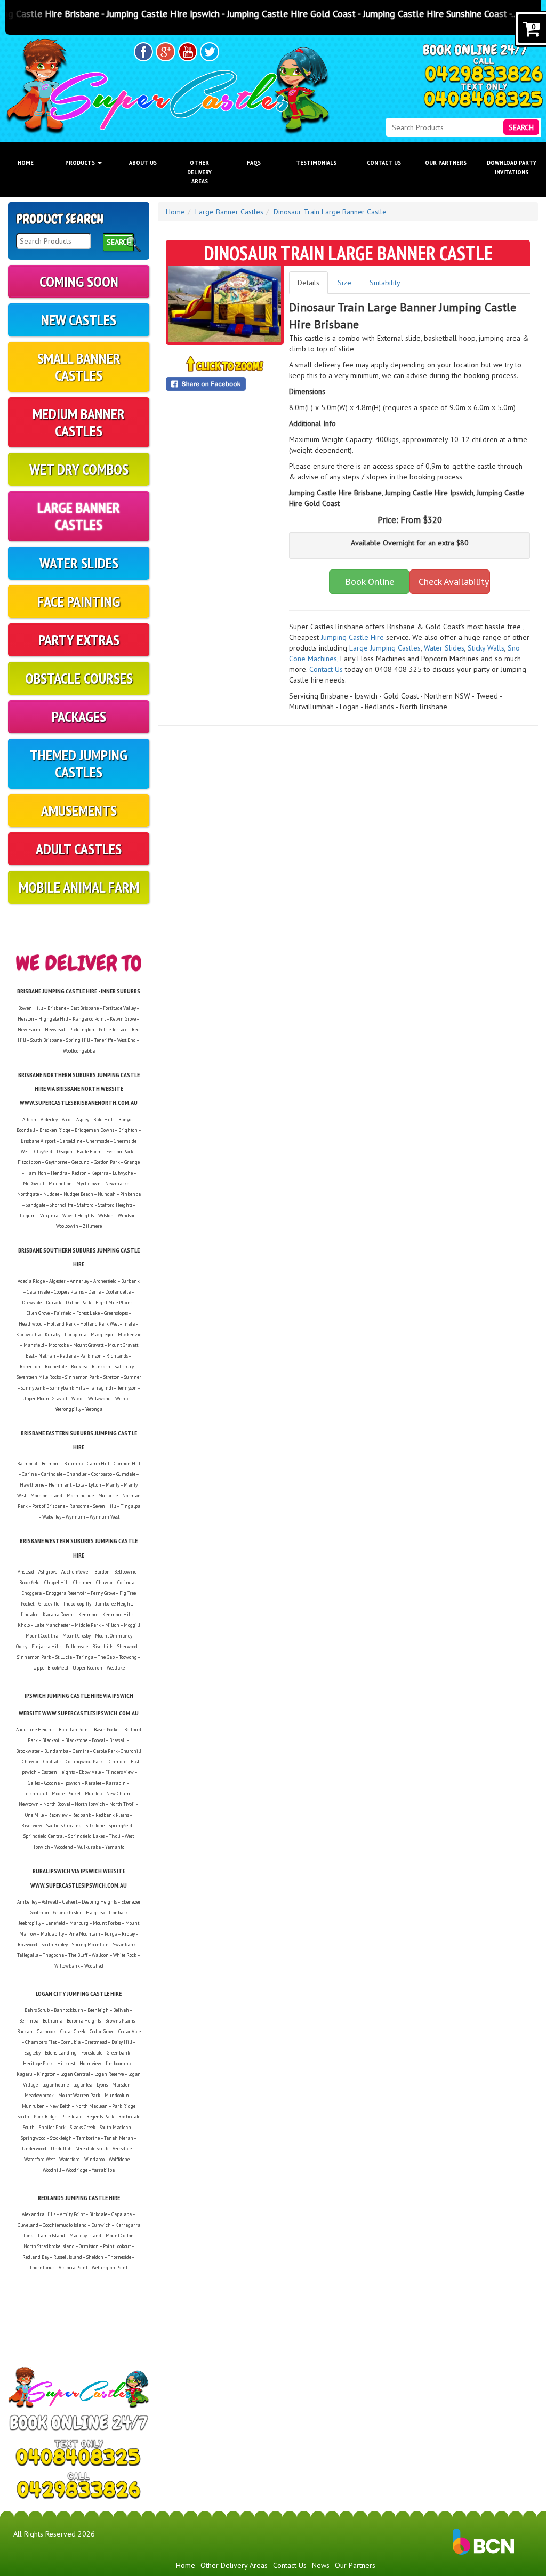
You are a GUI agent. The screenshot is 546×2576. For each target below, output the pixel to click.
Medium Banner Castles (79, 422)
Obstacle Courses (79, 678)
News (321, 2565)
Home (26, 162)
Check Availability (454, 581)
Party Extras (79, 640)
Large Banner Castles (79, 516)
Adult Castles (79, 849)
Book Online (370, 581)
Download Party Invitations (512, 167)
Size (344, 283)
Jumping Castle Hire (352, 637)
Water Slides (79, 563)
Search (521, 127)
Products (81, 162)
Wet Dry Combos (79, 469)
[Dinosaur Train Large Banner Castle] (225, 304)
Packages (79, 716)
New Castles (79, 320)
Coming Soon (79, 281)
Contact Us (384, 162)
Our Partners (446, 162)
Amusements (79, 810)
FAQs (254, 162)
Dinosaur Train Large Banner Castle (330, 212)
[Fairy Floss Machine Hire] (480, 659)
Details (308, 283)
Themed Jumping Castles (79, 763)
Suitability (385, 283)
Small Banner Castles (79, 367)
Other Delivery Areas (199, 171)
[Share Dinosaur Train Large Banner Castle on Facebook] (225, 384)
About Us (143, 162)
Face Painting (79, 601)
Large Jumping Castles (385, 648)
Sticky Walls (486, 648)
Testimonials (316, 162)
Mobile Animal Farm (79, 887)
